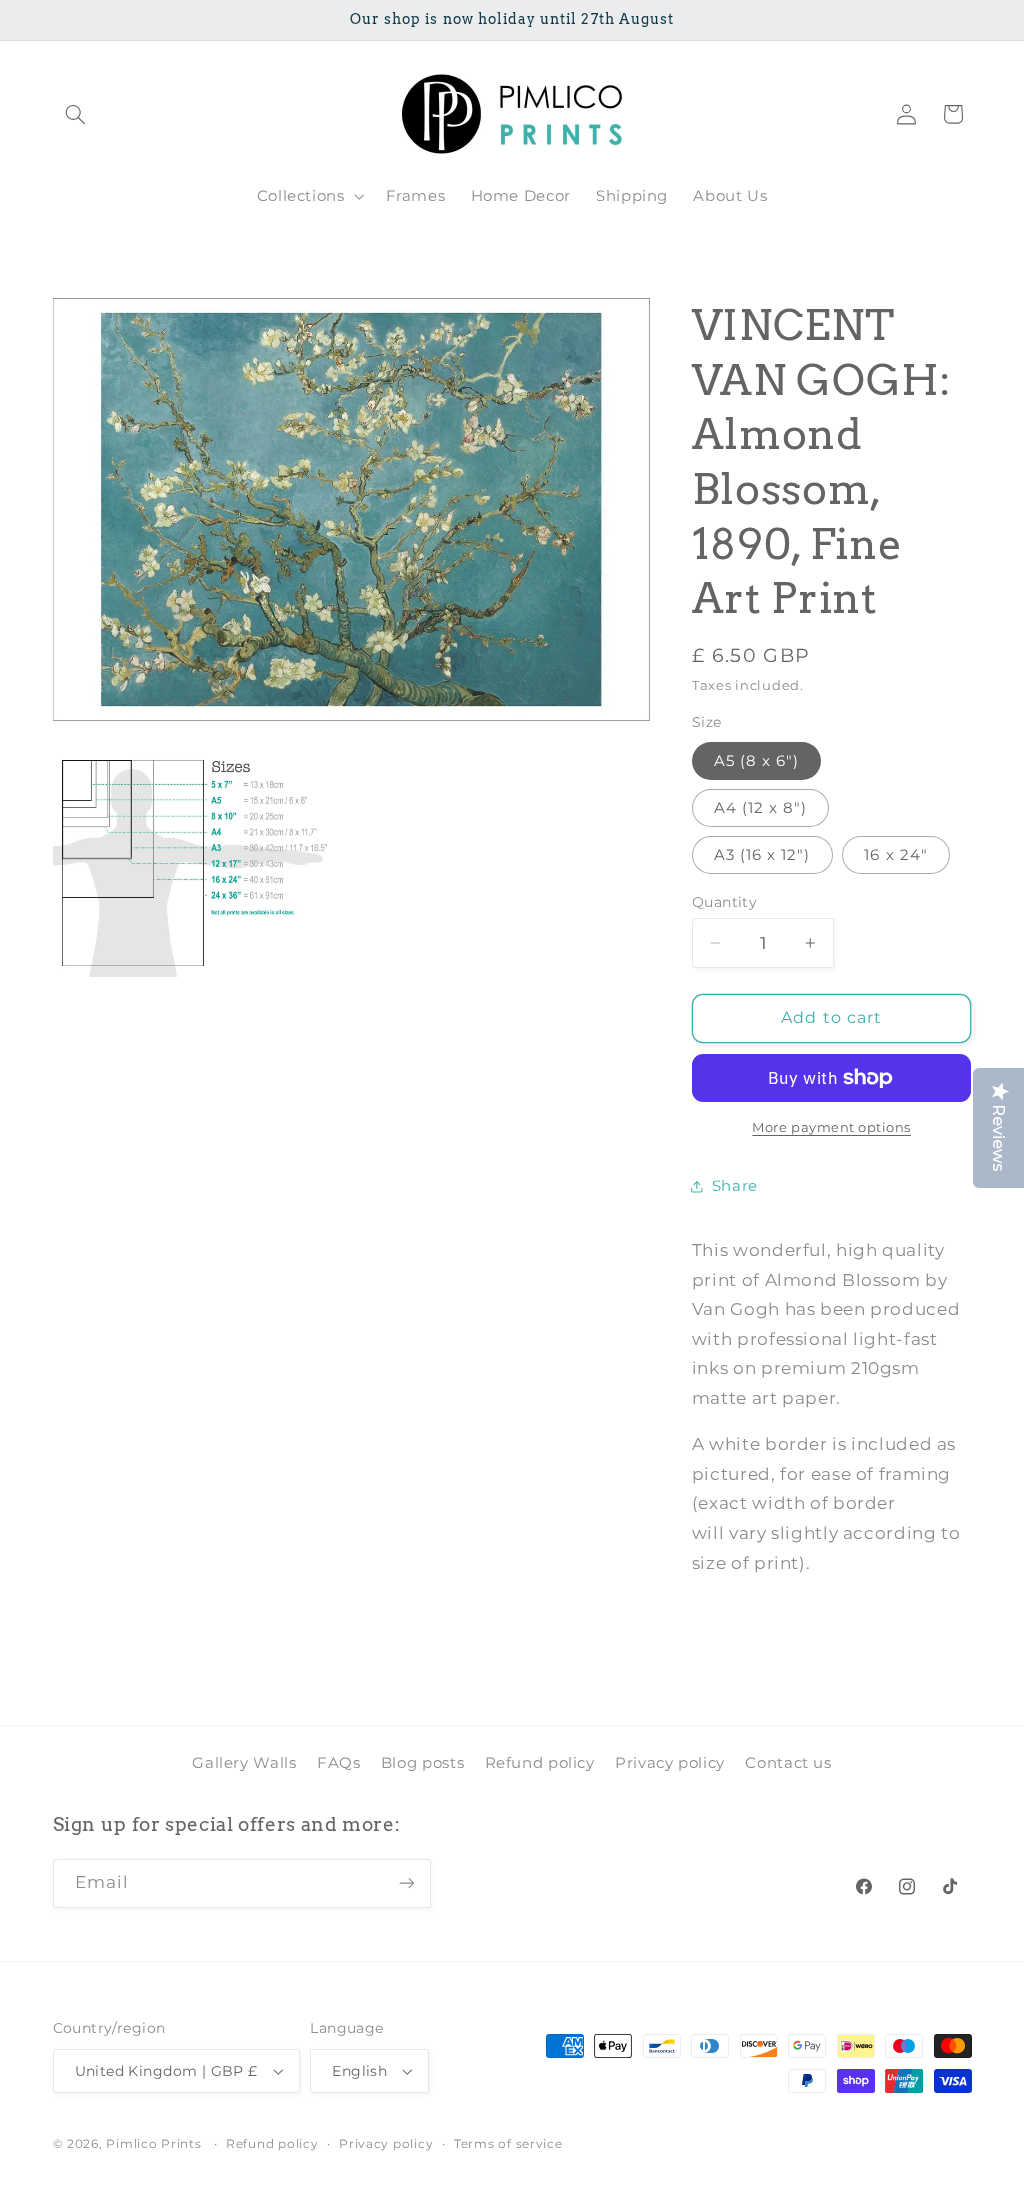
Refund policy (540, 1763)
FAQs (339, 1763)
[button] (76, 114)
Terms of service (508, 2144)
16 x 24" (895, 855)
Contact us (788, 1763)
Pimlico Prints (153, 2144)
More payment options (831, 1127)
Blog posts (422, 1763)
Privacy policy (670, 1763)
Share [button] (735, 1186)
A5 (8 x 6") (757, 761)
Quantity (724, 902)
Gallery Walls (244, 1763)
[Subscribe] (406, 1883)
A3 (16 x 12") (762, 855)
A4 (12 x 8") (761, 808)
